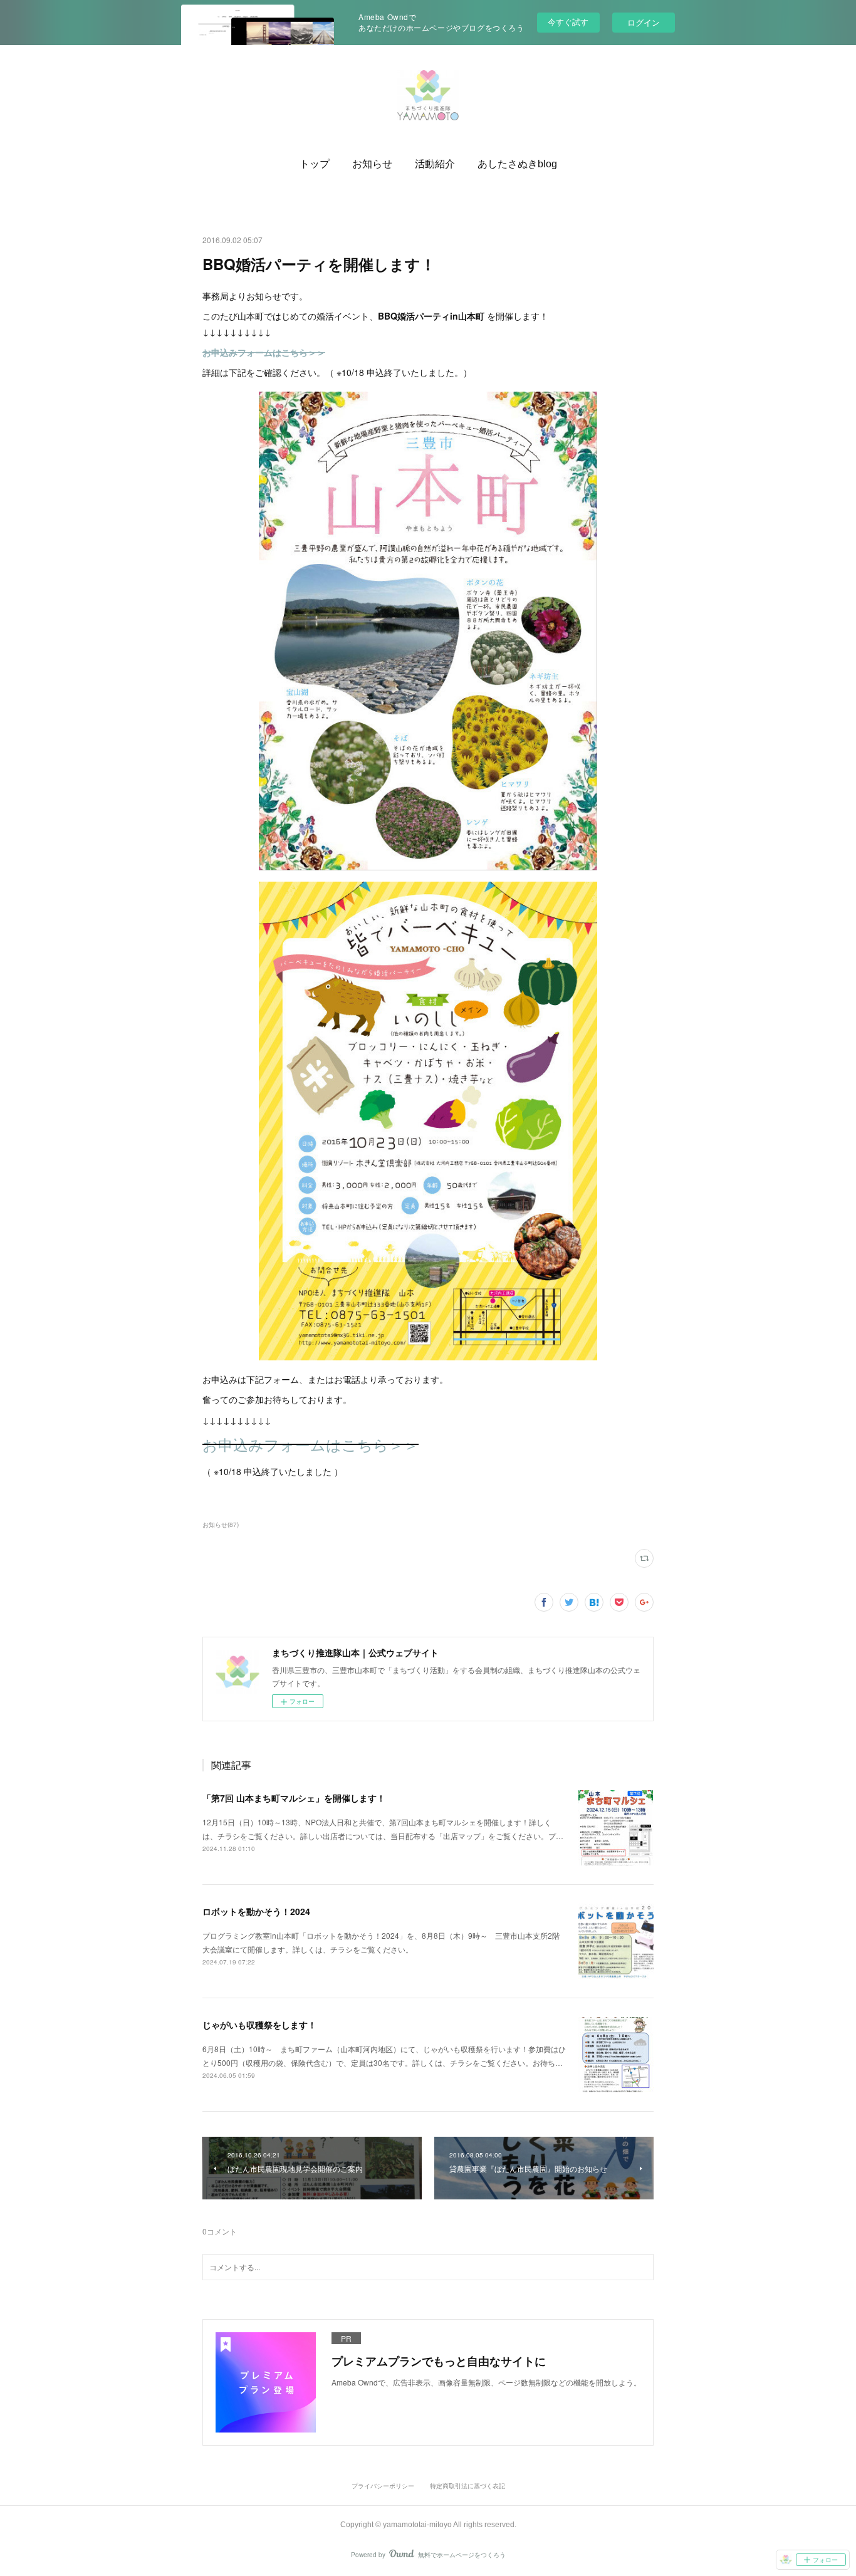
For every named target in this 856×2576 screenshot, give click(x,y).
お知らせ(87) (221, 1525)
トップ (315, 164)
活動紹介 (435, 164)
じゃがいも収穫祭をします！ (259, 2025)
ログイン (644, 22)
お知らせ (372, 164)
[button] (315, 164)
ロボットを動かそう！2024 (256, 1911)
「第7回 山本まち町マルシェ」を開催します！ (294, 1798)
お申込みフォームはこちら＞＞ (311, 1444)
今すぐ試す (568, 22)
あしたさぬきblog (517, 164)
